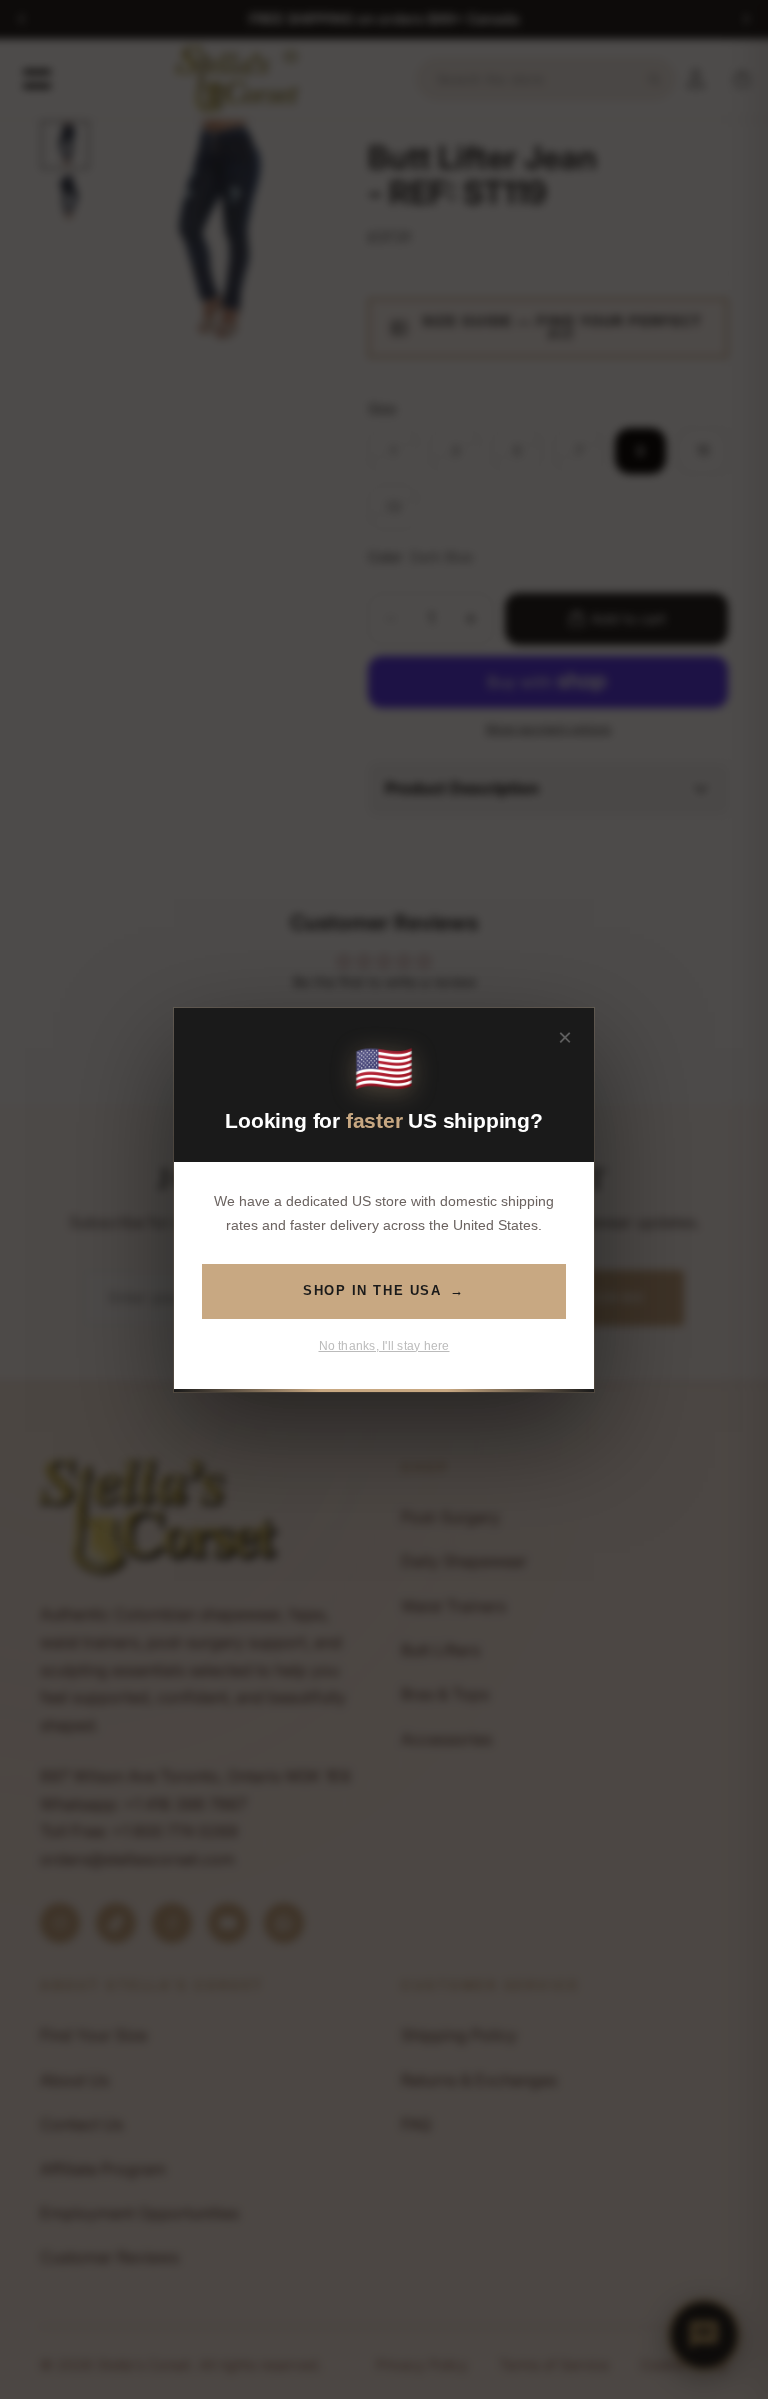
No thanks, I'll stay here (384, 1345)
